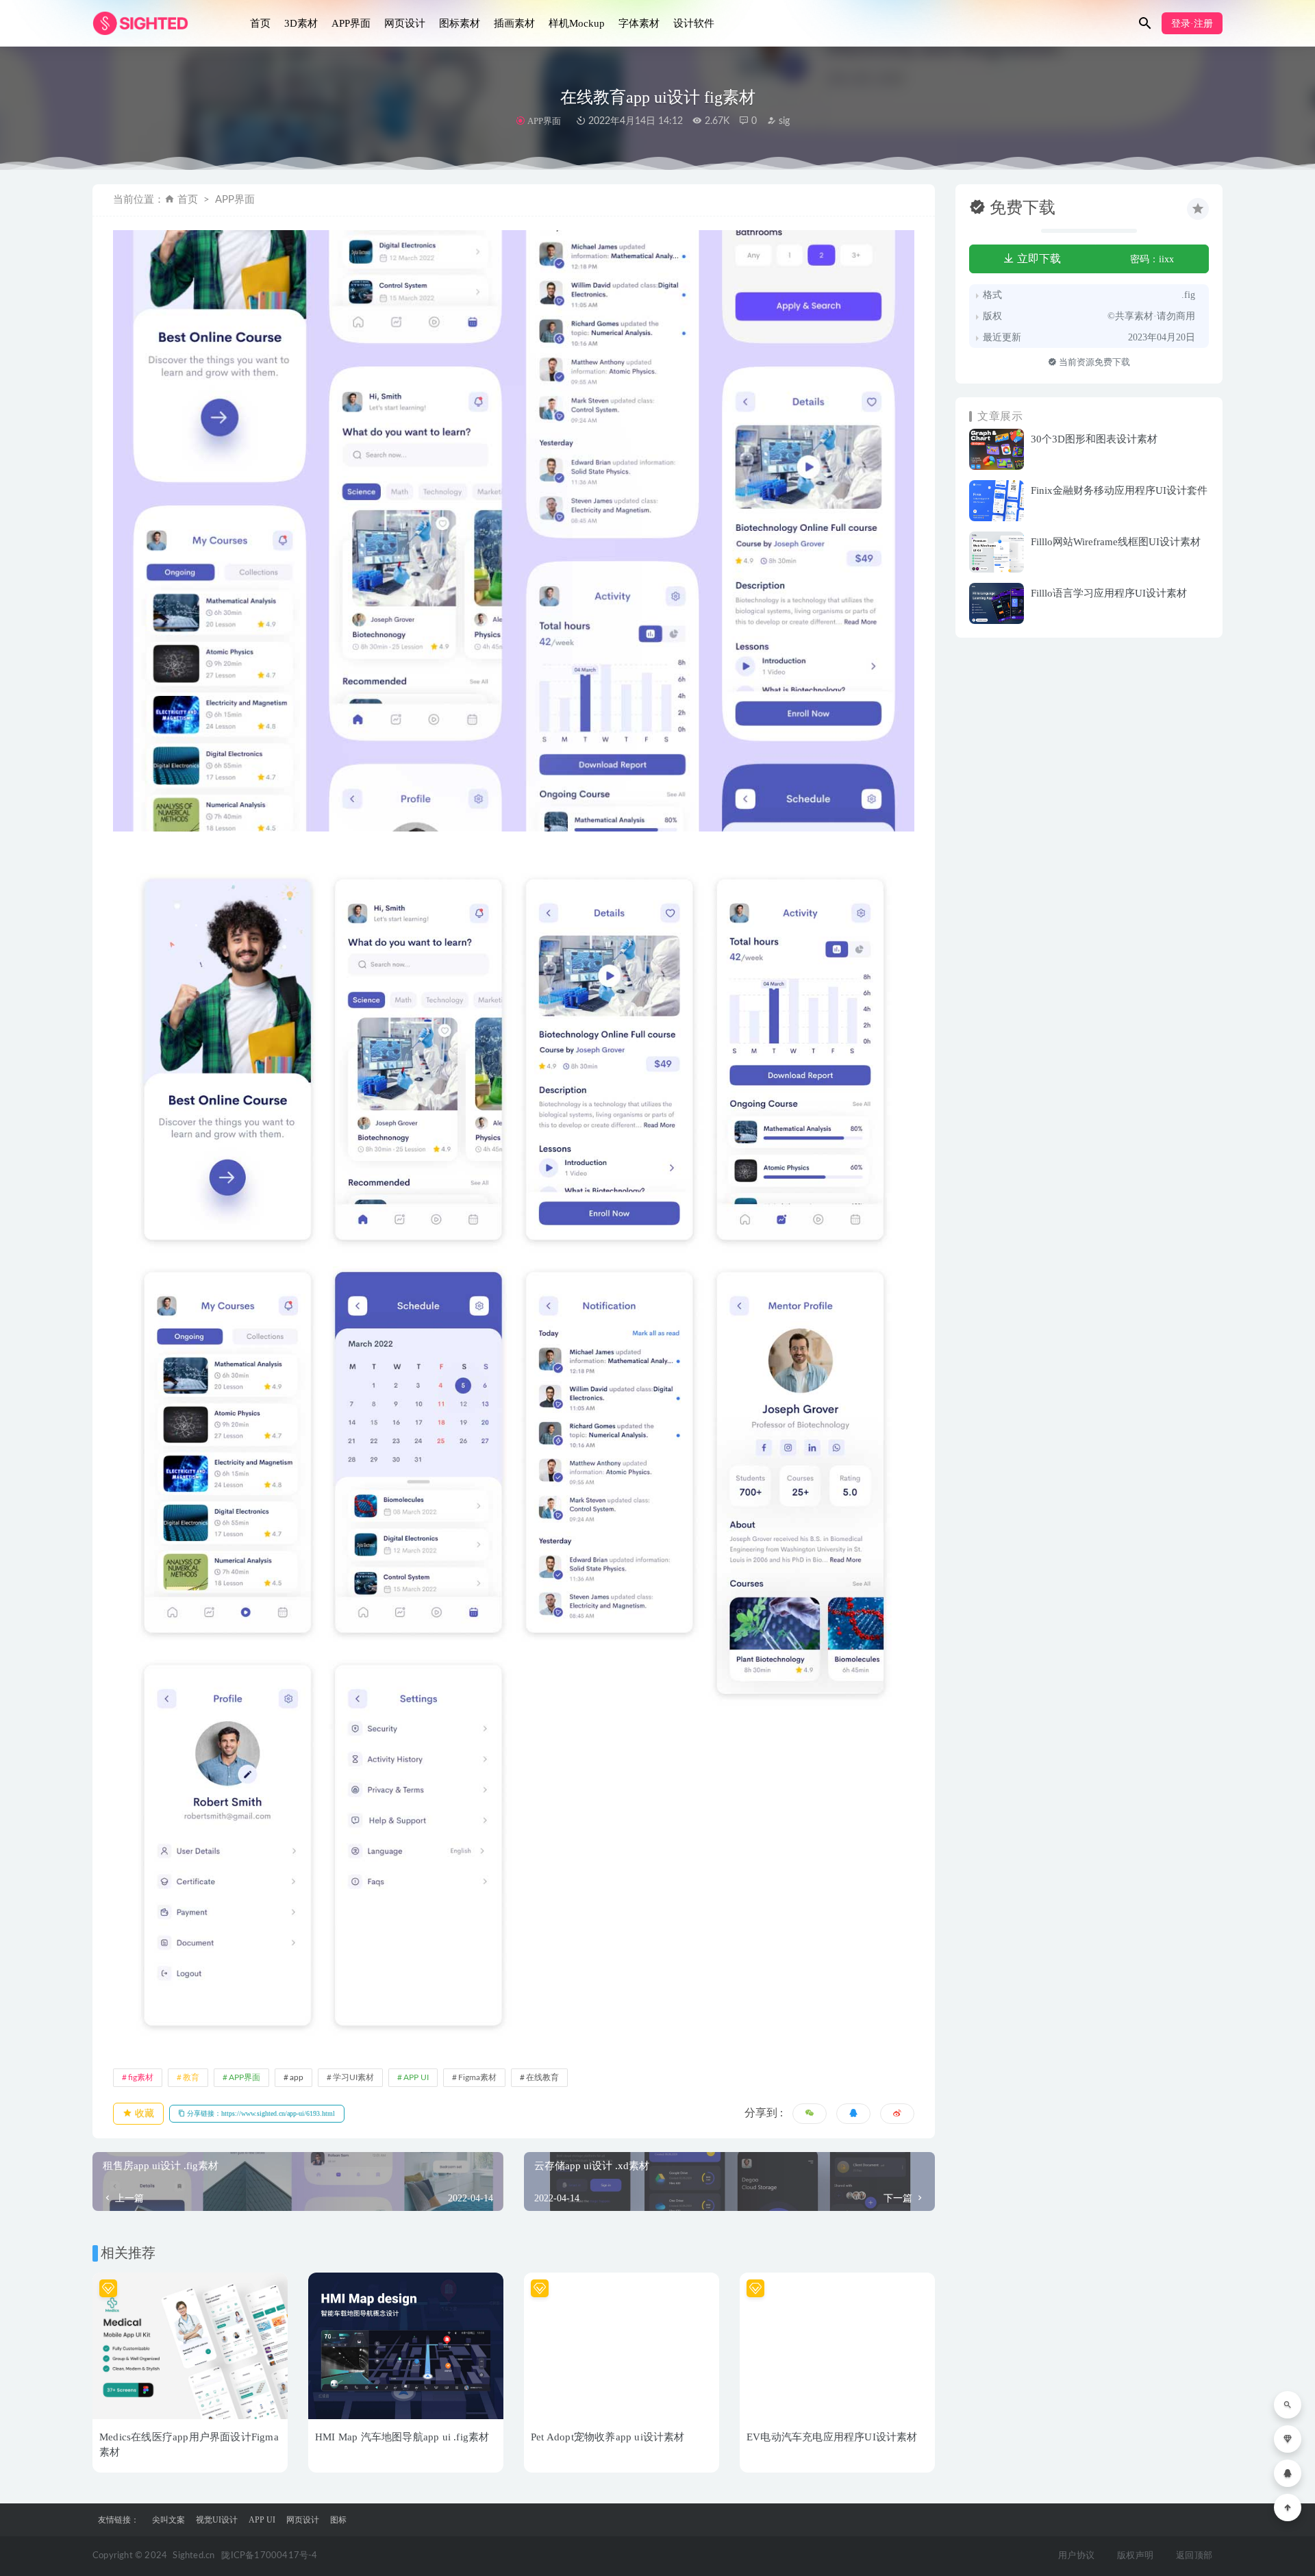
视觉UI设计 (217, 2520)
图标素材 (460, 23)
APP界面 (351, 23)
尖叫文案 (168, 2520)
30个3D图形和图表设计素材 (1094, 439)
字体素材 (639, 23)
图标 (338, 2520)
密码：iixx (1152, 259)
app (297, 2077)
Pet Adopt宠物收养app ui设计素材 (608, 2437)
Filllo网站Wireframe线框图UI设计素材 (1116, 542)
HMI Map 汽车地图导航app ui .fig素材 (402, 2437)
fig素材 (141, 2077)
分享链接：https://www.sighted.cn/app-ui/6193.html (260, 2113)
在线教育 (542, 2077)
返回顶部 (1194, 2556)
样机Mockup (577, 23)
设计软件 (694, 23)
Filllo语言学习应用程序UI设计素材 (1109, 593)
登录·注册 (1192, 24)
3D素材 (301, 23)
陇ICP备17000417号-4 (269, 2556)
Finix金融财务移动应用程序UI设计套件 (1119, 490)
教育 (191, 2077)
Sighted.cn (193, 2556)
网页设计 (405, 23)
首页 (260, 23)
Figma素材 (477, 2077)
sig (783, 121)
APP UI (416, 2077)
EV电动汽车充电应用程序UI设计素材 (832, 2437)
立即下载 (1038, 259)
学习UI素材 (353, 2077)
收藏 (143, 2113)
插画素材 (514, 23)
